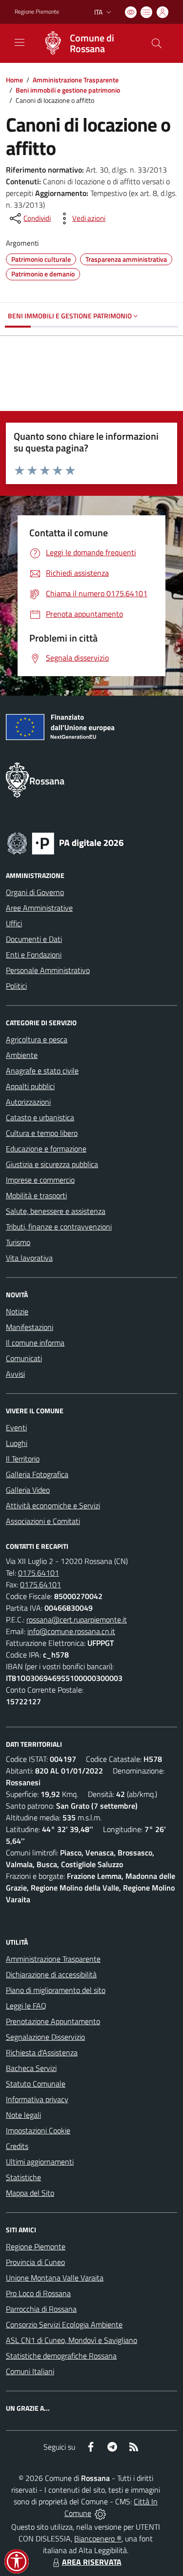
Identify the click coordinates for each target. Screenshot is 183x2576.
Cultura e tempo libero (42, 1133)
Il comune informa (35, 1343)
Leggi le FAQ (26, 2006)
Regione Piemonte (37, 12)
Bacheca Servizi (31, 2068)
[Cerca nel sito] (157, 43)
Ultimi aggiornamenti (40, 2162)
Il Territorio (23, 1459)
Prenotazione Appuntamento (53, 2021)
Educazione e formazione (46, 1149)
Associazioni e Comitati (43, 1521)
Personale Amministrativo (48, 970)
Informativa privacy (37, 2099)
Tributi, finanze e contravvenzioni (59, 1227)
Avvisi (15, 1374)
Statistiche (23, 2177)
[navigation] (20, 42)
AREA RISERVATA (92, 2562)
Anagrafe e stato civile (42, 1071)
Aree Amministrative (39, 908)
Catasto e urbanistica (40, 1117)
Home (14, 80)
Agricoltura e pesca (37, 1039)
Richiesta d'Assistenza (42, 2052)
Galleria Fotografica (37, 1474)
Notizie (17, 1311)
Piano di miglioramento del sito (56, 1990)
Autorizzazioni (28, 1102)
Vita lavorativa (29, 1258)
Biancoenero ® (98, 2538)
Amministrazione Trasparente (76, 80)
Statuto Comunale (36, 2084)
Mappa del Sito (30, 2193)
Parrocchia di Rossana (41, 2309)
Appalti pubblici (30, 1086)
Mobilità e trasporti (36, 1195)
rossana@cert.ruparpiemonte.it (77, 1620)
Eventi (16, 1427)
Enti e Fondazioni (34, 955)
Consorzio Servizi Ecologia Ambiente (64, 2324)
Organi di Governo (35, 892)
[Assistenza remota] (100, 2513)
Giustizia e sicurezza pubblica (52, 1164)
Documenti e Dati (34, 939)
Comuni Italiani (30, 2371)
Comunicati (24, 1358)
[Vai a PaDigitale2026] (65, 842)
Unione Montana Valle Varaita (55, 2278)
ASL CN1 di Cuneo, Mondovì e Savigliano (71, 2340)
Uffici (14, 923)
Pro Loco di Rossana (38, 2293)
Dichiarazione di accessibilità (51, 1974)
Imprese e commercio (40, 1180)
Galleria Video (28, 1490)
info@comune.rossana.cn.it (71, 1631)
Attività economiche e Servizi (53, 1505)
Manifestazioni (30, 1327)
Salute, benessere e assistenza (56, 1211)
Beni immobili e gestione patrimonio (68, 90)
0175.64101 (39, 1573)
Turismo (18, 1242)
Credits (17, 2146)
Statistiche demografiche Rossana (61, 2356)
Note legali (23, 2115)
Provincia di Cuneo (35, 2262)
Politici (16, 986)
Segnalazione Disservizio (45, 2037)
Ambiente (22, 1055)
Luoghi (17, 1443)
